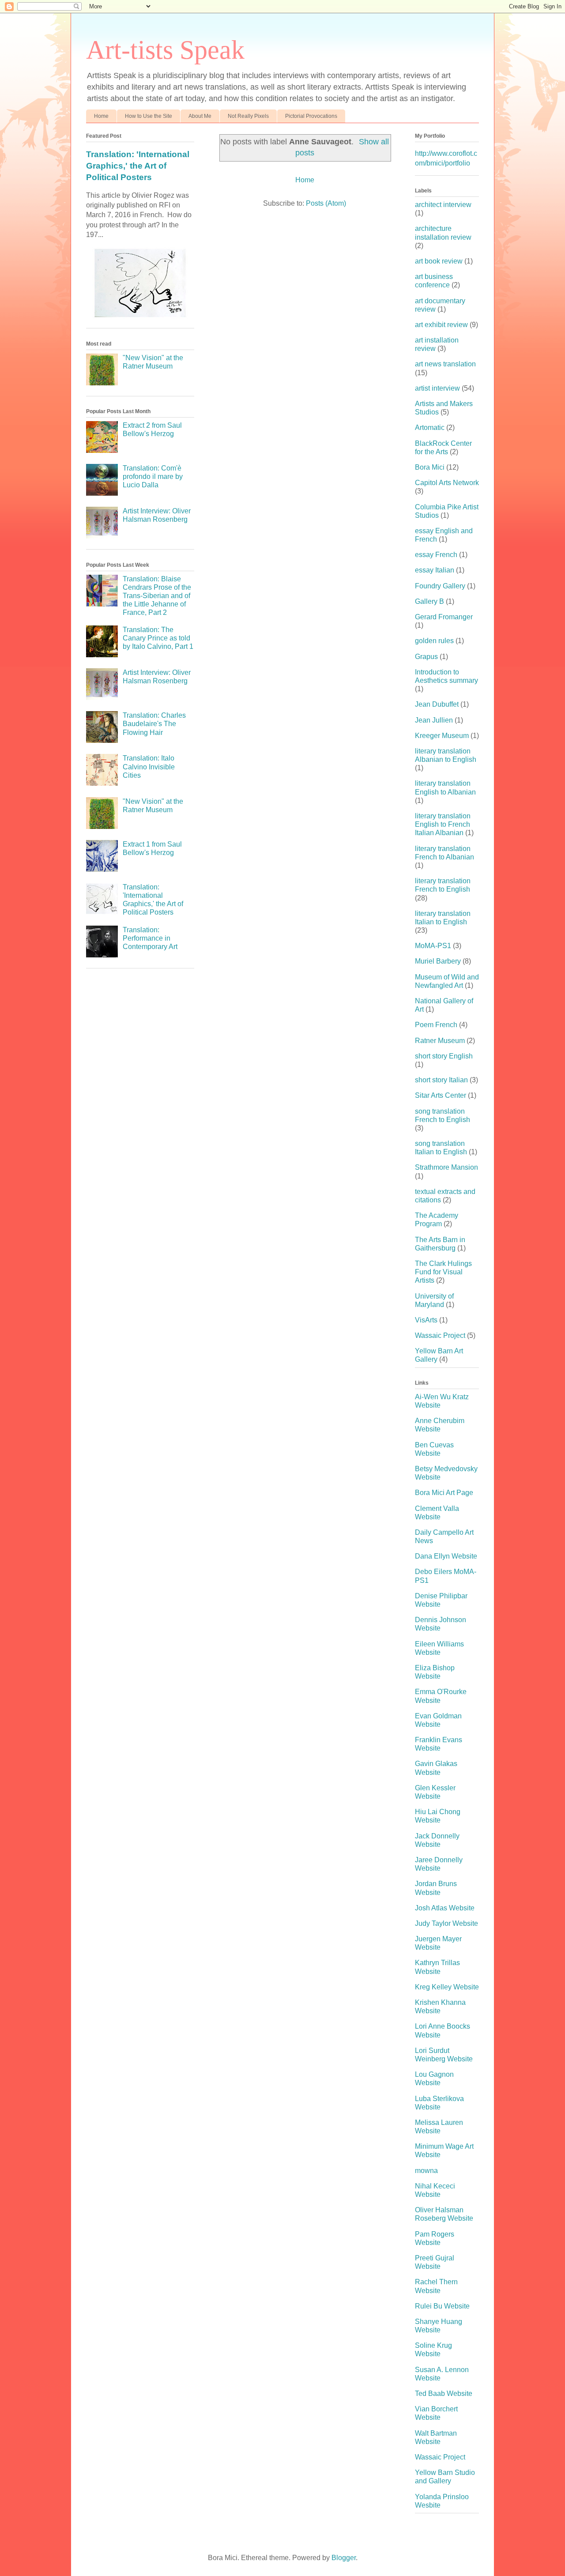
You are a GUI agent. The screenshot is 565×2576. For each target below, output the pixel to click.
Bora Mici (430, 467)
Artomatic (430, 427)
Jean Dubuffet (437, 704)
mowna (426, 2171)
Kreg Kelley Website (447, 1987)
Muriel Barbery (438, 961)
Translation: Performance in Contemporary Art (150, 938)
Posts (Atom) (326, 203)
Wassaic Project (440, 1335)
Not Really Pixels (248, 116)
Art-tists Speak (165, 50)
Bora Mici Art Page (444, 1493)
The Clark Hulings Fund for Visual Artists (443, 1272)
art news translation (445, 364)
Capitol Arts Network (447, 483)
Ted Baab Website (444, 2393)
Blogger (344, 2558)
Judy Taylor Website (446, 1923)
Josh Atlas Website (445, 1908)
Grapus (426, 657)
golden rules (434, 641)
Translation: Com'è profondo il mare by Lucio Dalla (153, 476)
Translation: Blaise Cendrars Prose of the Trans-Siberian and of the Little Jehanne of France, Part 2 (157, 596)
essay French (436, 555)
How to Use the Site (149, 116)
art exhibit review (441, 325)
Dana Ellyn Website (446, 1556)
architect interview (443, 205)
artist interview (437, 388)
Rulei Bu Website (442, 2306)
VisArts (426, 1320)
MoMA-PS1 (433, 946)
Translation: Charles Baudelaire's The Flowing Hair (154, 724)
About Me (200, 116)
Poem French (436, 1025)
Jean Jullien (434, 720)
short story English (444, 1056)
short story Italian (441, 1080)
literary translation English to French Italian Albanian (443, 824)
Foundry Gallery (440, 586)
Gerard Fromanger (444, 617)
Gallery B (429, 601)
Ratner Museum (440, 1041)
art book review (439, 261)
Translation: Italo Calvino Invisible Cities (149, 766)
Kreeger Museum (442, 736)
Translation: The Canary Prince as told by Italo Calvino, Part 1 (158, 638)
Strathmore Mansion (446, 1167)
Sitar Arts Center (441, 1095)
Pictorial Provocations (311, 116)
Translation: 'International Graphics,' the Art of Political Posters (138, 166)
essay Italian (435, 570)
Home (101, 116)
